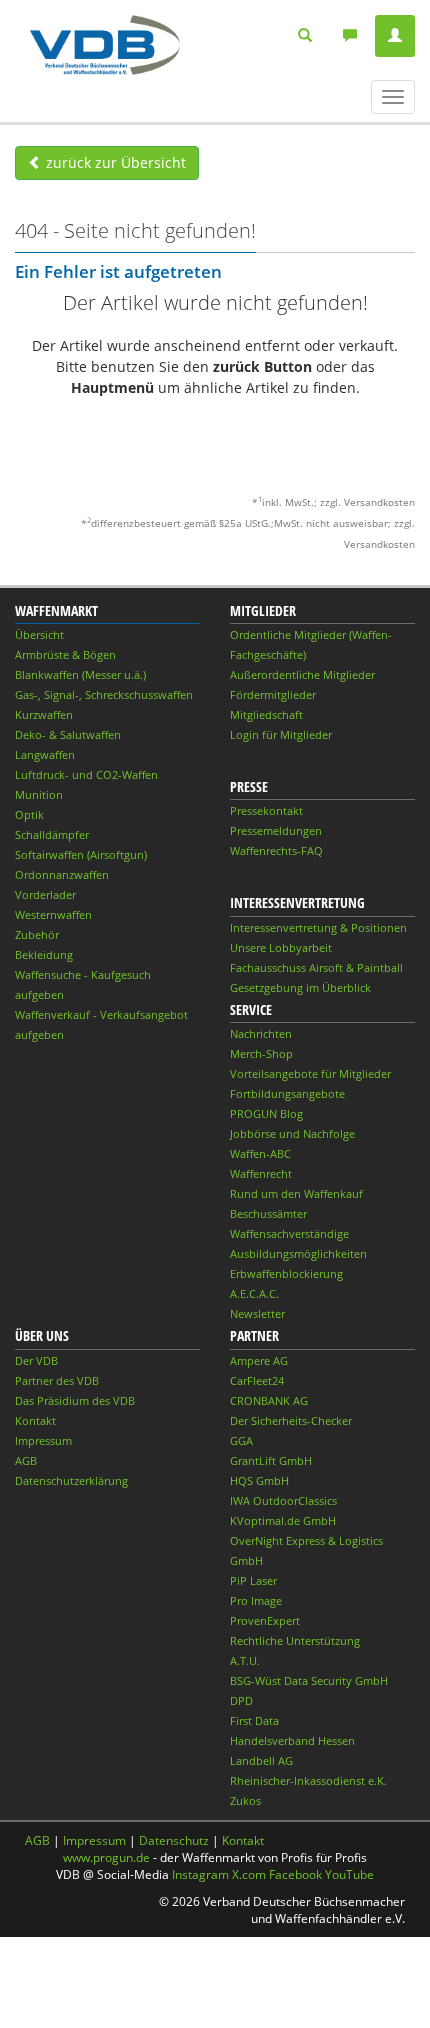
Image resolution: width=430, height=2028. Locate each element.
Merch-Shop (261, 1053)
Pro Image (256, 1600)
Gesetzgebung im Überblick (300, 987)
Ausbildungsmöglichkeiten (298, 1253)
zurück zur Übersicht (114, 162)
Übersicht (39, 634)
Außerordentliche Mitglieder (302, 674)
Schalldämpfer (52, 834)
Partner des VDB (57, 1380)
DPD (241, 1700)
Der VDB (36, 1360)
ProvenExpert (265, 1620)
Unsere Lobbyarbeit (281, 947)
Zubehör (37, 934)
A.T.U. (245, 1660)
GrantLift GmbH (271, 1460)
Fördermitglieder (273, 694)
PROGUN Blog (266, 1113)
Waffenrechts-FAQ (276, 850)
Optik (29, 814)
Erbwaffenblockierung (286, 1273)
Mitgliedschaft (266, 714)
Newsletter (257, 1313)
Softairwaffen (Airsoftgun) (81, 854)
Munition (39, 794)
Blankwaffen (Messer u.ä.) (80, 674)
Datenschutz (174, 1840)
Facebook (295, 1874)
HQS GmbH (259, 1480)
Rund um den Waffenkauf (296, 1193)
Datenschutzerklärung (71, 1480)
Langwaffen (45, 754)
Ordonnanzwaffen (62, 874)
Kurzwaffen (44, 714)
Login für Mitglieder (281, 734)
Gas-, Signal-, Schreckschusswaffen (104, 694)
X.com (249, 1874)
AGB (26, 1460)
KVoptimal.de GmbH (283, 1520)
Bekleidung (44, 954)
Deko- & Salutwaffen (68, 734)
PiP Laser (253, 1580)
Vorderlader (45, 894)
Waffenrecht (261, 1173)
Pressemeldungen (276, 830)
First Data (254, 1720)
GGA (241, 1440)
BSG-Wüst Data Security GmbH (309, 1680)
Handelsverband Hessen (292, 1740)
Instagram (200, 1874)
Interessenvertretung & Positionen (318, 927)
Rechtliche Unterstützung (295, 1640)
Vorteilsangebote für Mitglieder (310, 1073)
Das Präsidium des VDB (75, 1400)
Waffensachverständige (289, 1233)
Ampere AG (259, 1360)
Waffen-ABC (260, 1153)
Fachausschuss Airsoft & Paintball (316, 967)
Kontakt (35, 1420)
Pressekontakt (266, 810)
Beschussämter (268, 1213)
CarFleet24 (257, 1380)
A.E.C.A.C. (254, 1293)
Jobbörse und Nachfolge (292, 1133)
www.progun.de (106, 1857)
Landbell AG (261, 1760)
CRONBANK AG (269, 1400)
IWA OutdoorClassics (283, 1500)
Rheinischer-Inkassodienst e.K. (308, 1780)
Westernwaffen (53, 914)
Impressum (43, 1440)
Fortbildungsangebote (287, 1093)
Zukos (245, 1800)
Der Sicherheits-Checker (291, 1420)
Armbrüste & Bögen (65, 654)
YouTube (349, 1874)
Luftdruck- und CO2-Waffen (86, 774)
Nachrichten (261, 1033)
